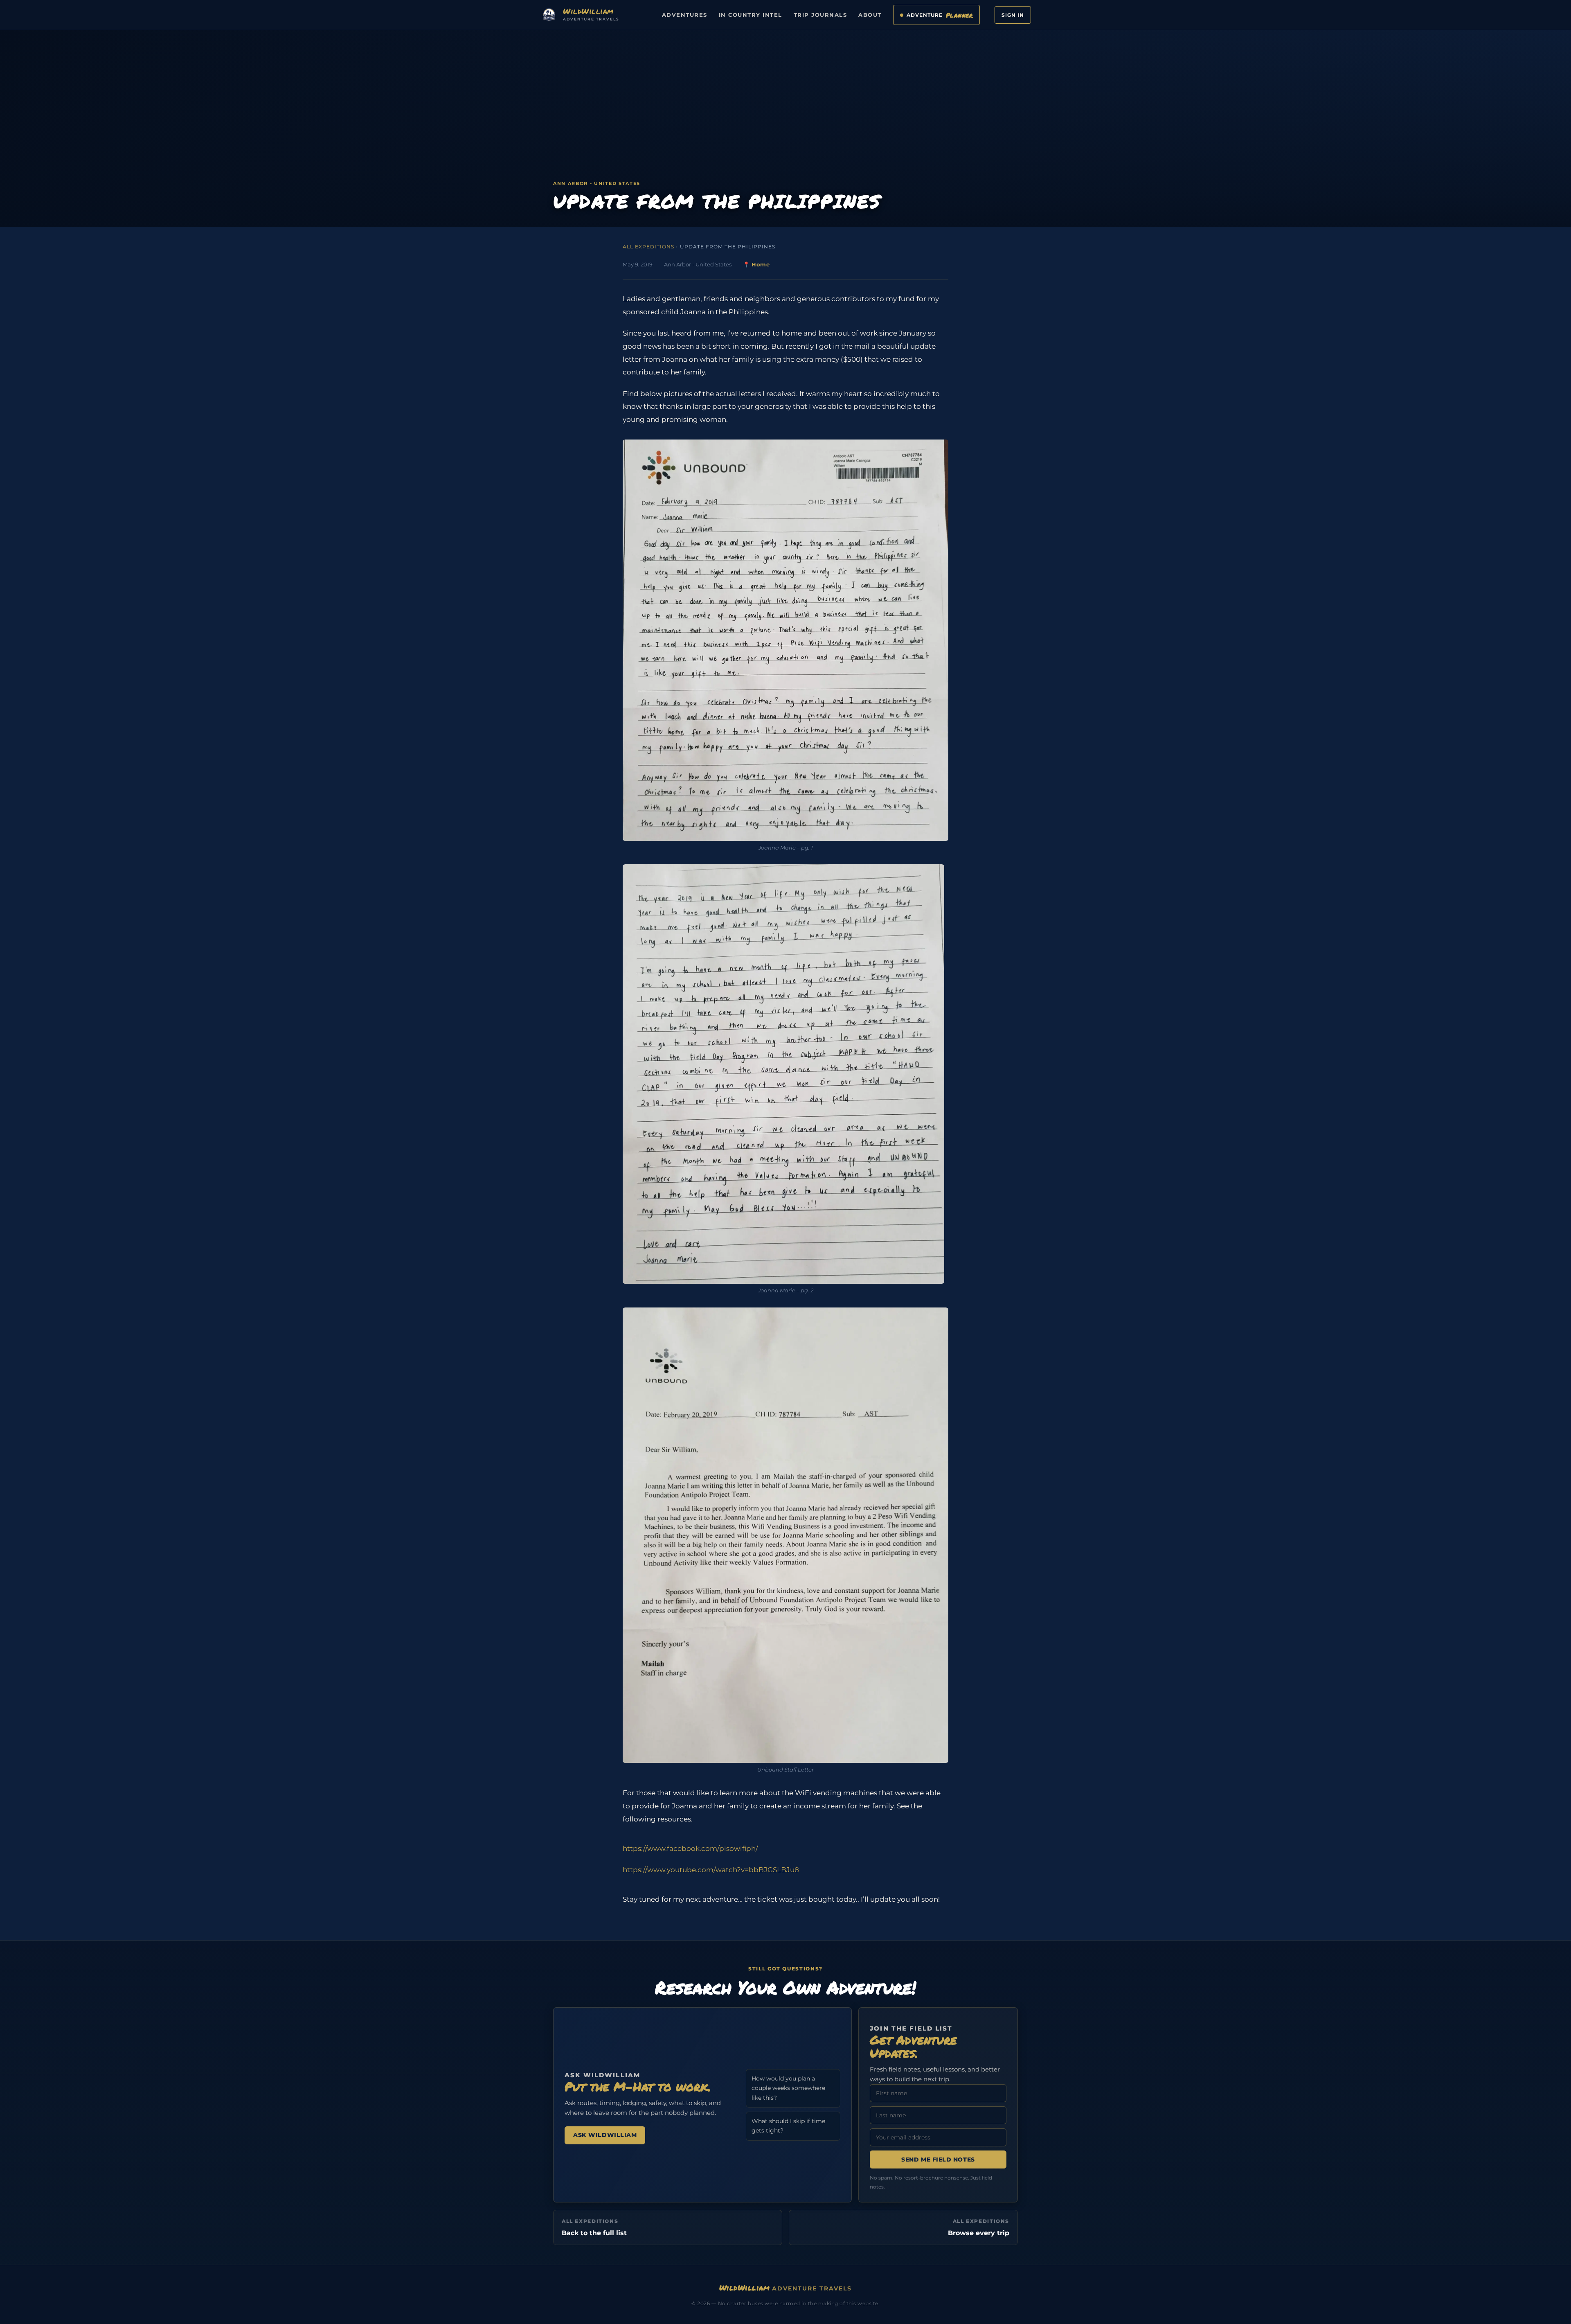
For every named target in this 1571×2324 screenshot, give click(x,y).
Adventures (685, 15)
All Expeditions (648, 247)
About (870, 15)
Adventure (940, 15)
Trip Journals (820, 15)
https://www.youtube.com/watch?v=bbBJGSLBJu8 (711, 1870)
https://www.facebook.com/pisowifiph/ (690, 1848)
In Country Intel (751, 15)
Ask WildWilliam (605, 2135)
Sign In (1013, 15)
